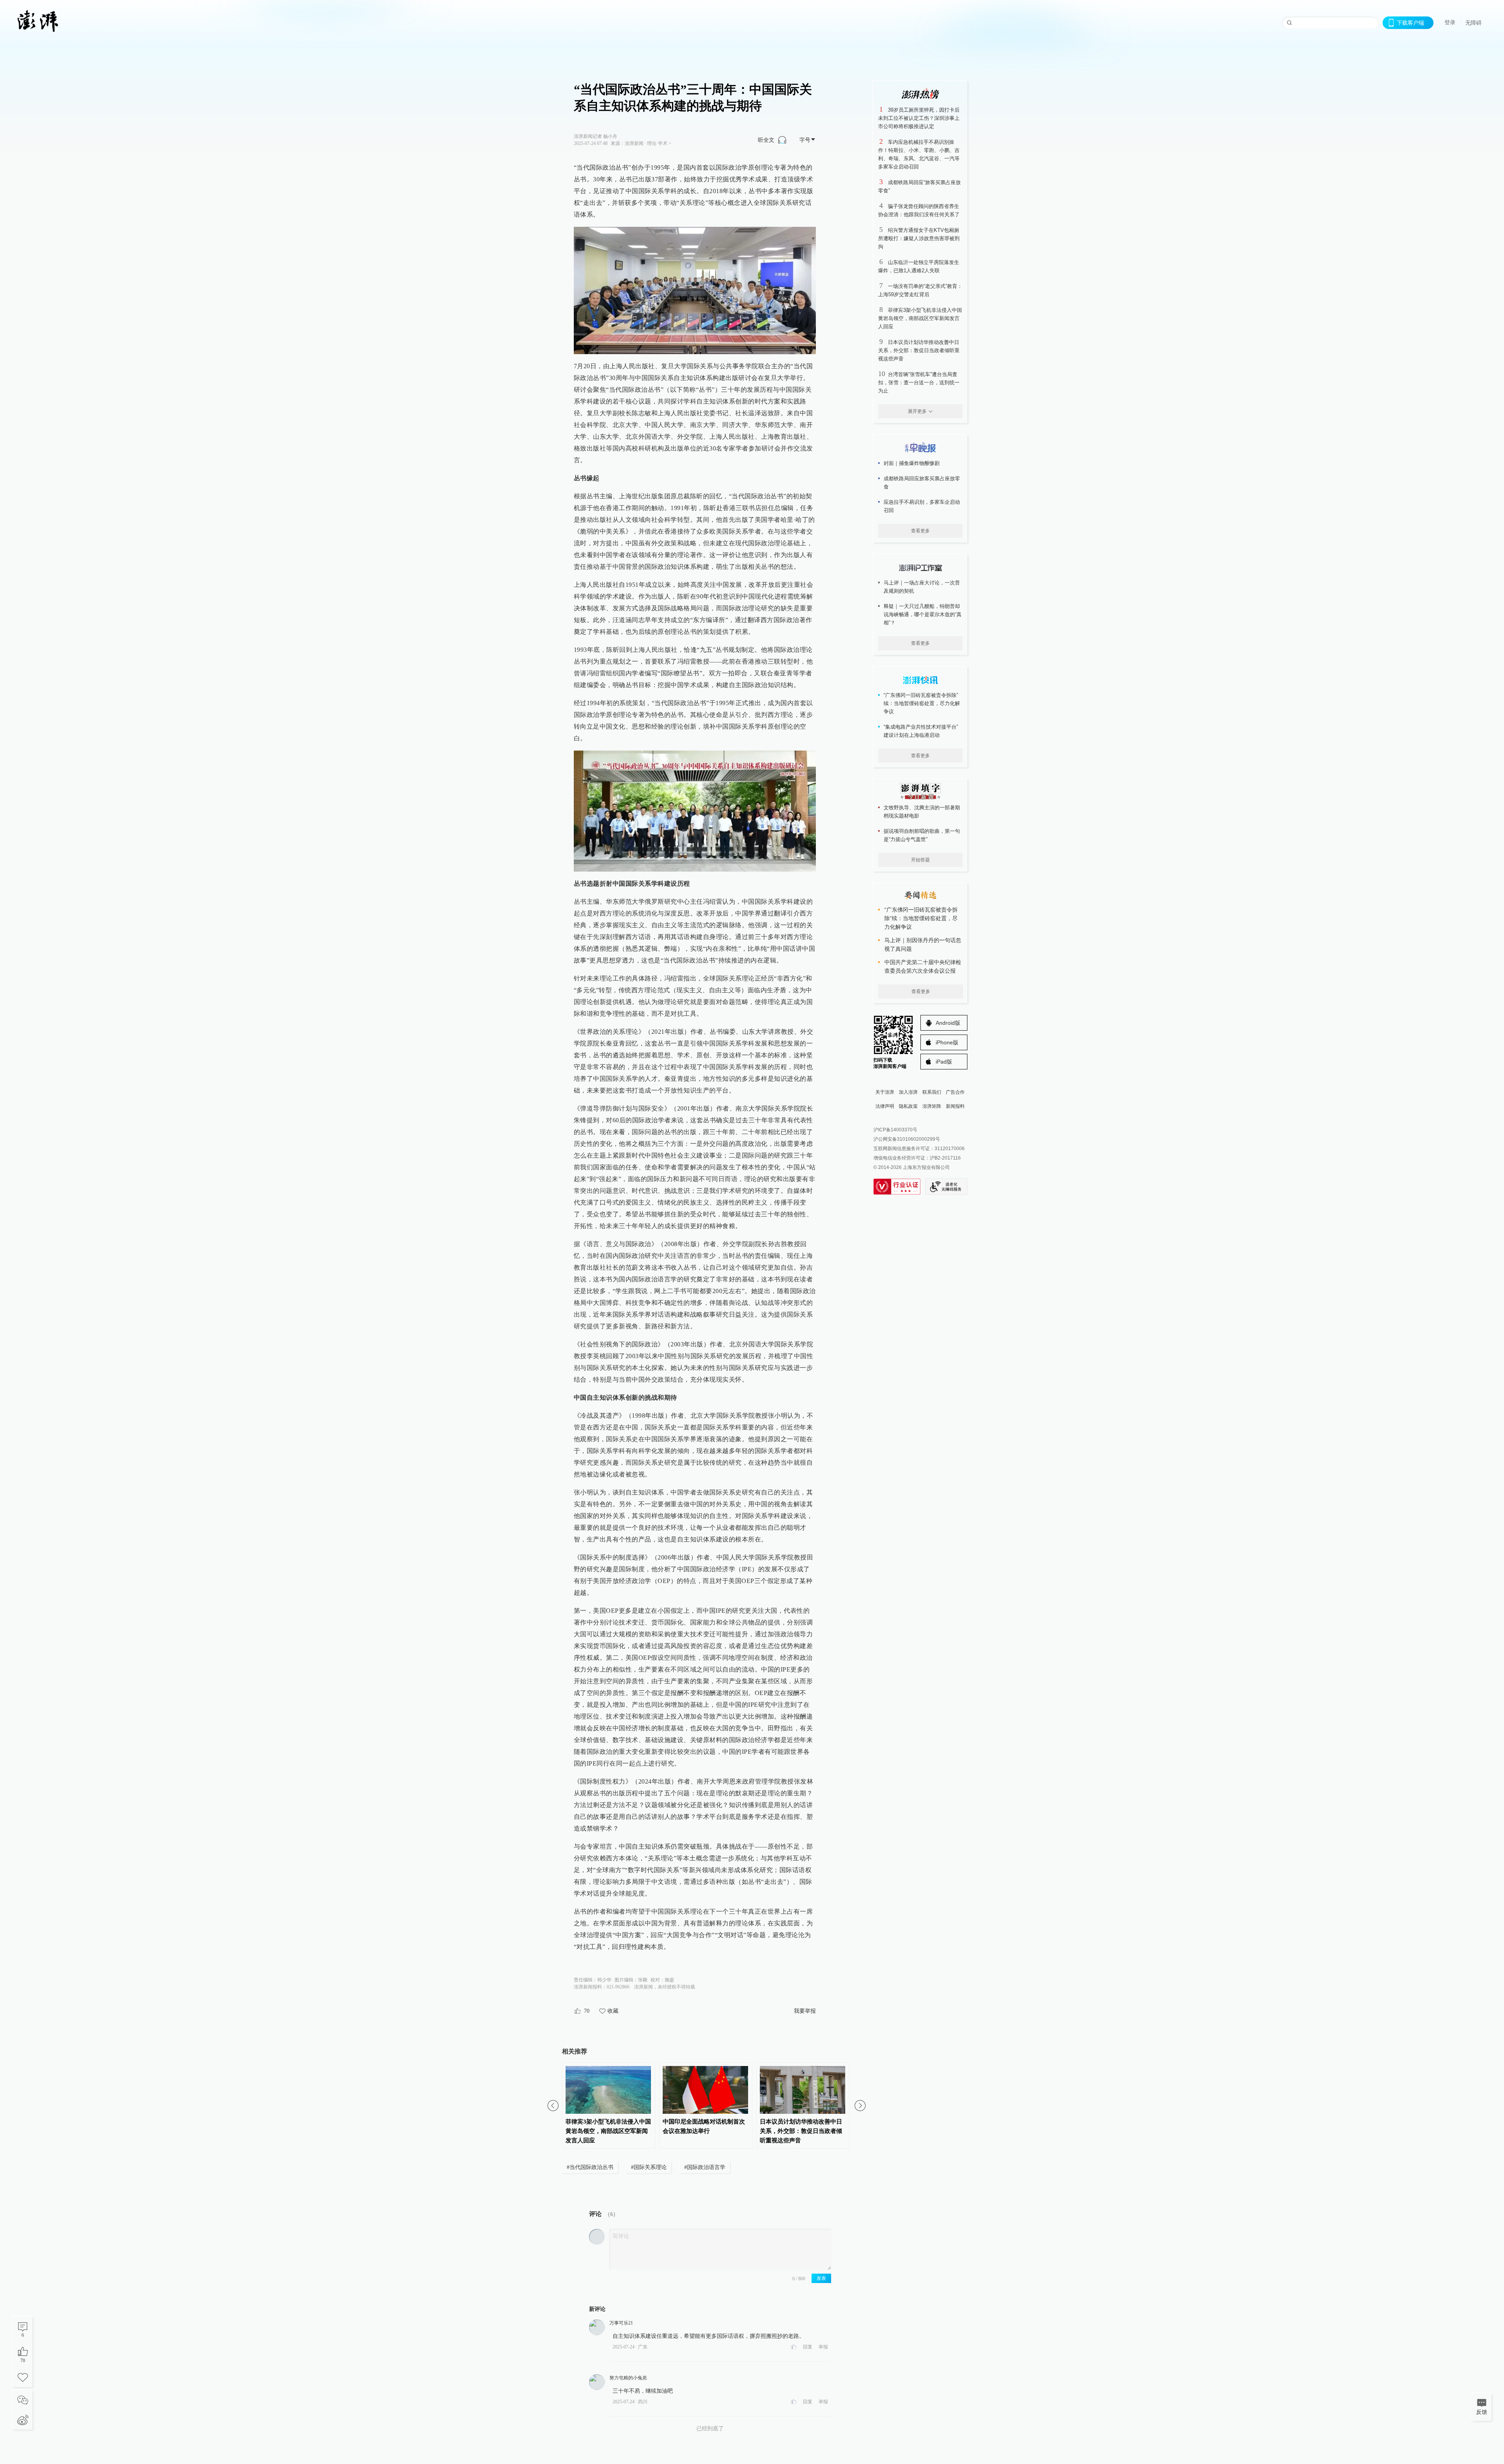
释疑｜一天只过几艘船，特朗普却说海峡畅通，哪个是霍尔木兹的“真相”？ (923, 614)
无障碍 (1473, 23)
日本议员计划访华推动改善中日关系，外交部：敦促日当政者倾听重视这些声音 (919, 350)
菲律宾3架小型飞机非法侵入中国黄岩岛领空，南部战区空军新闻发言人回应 (920, 318)
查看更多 (920, 531)
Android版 (948, 1023)
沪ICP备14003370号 (895, 1130)
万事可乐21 (621, 2323)
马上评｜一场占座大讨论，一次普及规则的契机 (922, 587)
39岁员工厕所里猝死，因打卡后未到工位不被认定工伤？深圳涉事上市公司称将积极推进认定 (919, 118)
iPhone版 (947, 1042)
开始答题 (920, 860)
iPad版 (944, 1062)
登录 (1450, 22)
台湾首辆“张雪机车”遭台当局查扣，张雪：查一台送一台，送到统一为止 (919, 383)
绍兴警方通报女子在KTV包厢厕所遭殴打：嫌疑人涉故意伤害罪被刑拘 (919, 238)
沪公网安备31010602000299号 (907, 1139)
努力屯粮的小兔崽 (628, 2378)
